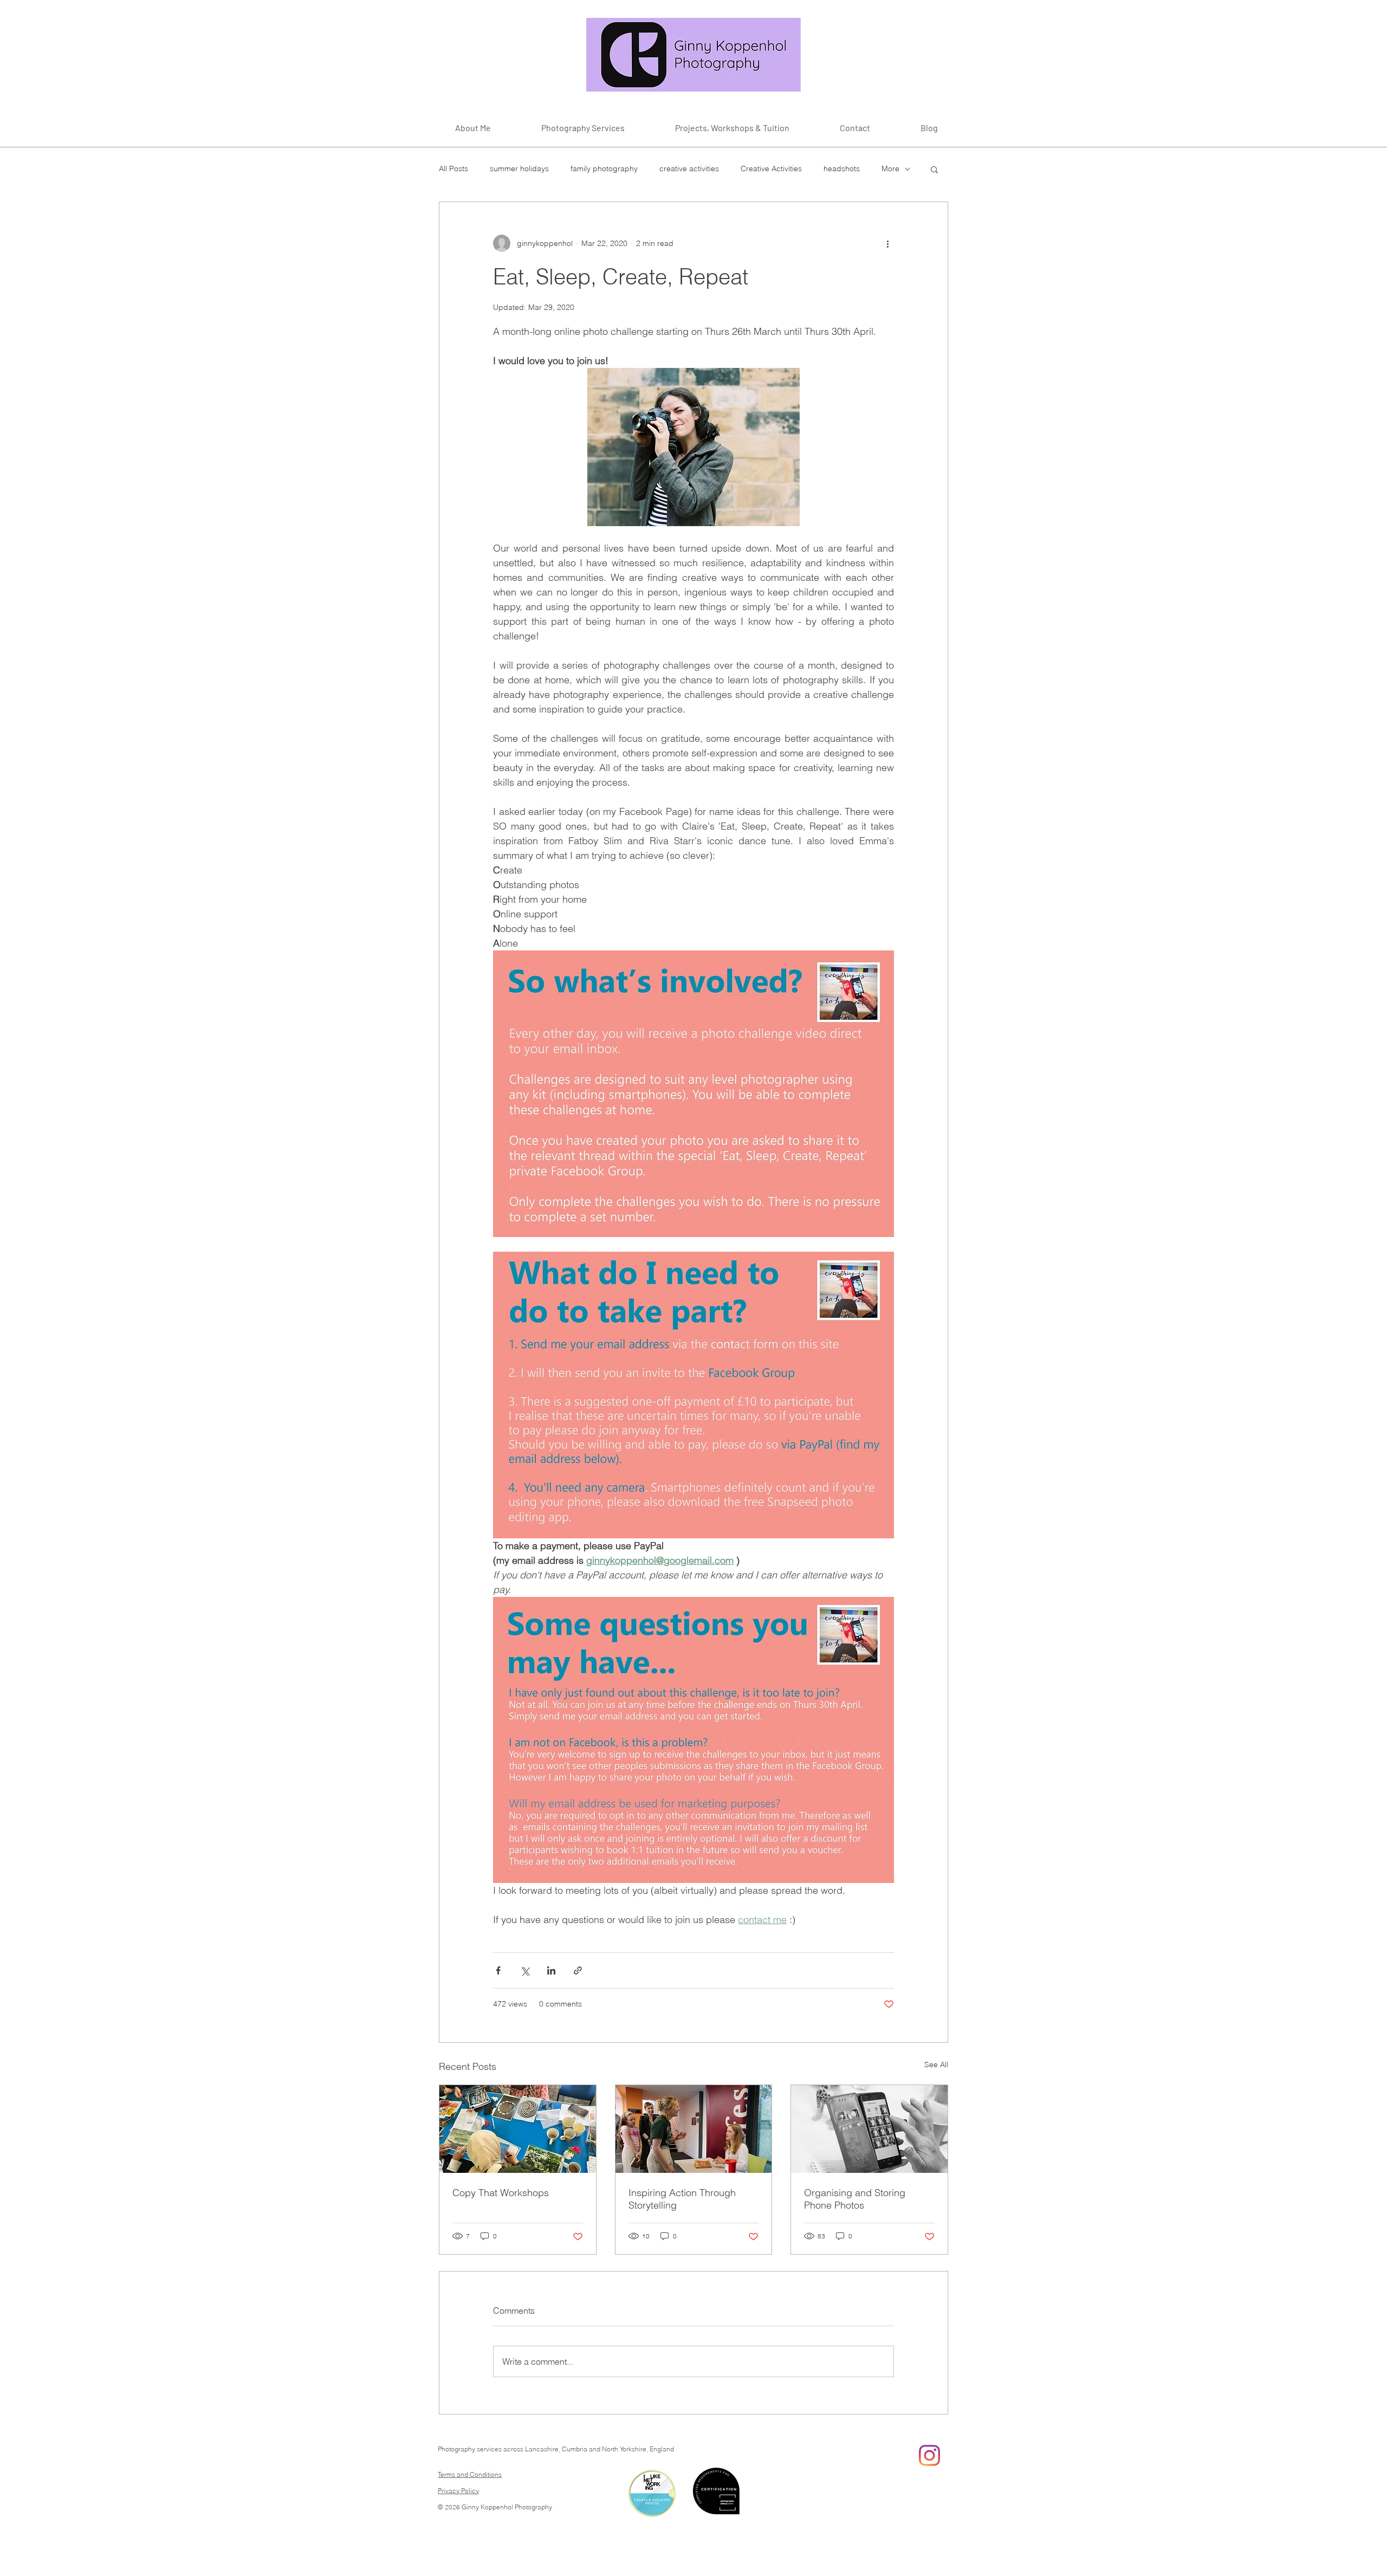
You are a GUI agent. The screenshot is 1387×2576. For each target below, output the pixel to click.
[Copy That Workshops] (518, 2129)
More (890, 169)
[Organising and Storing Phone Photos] (869, 2129)
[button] (934, 169)
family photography (604, 169)
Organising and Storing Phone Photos (855, 2199)
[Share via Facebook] (498, 1970)
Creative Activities (771, 169)
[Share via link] (578, 1970)
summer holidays (519, 169)
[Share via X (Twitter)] (525, 1970)
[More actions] (887, 243)
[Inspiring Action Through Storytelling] (694, 2129)
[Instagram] (929, 2455)
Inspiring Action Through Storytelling (682, 2199)
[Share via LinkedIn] (551, 1970)
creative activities (689, 169)
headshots (842, 169)
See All (936, 2064)
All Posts (453, 169)
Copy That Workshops (501, 2193)
